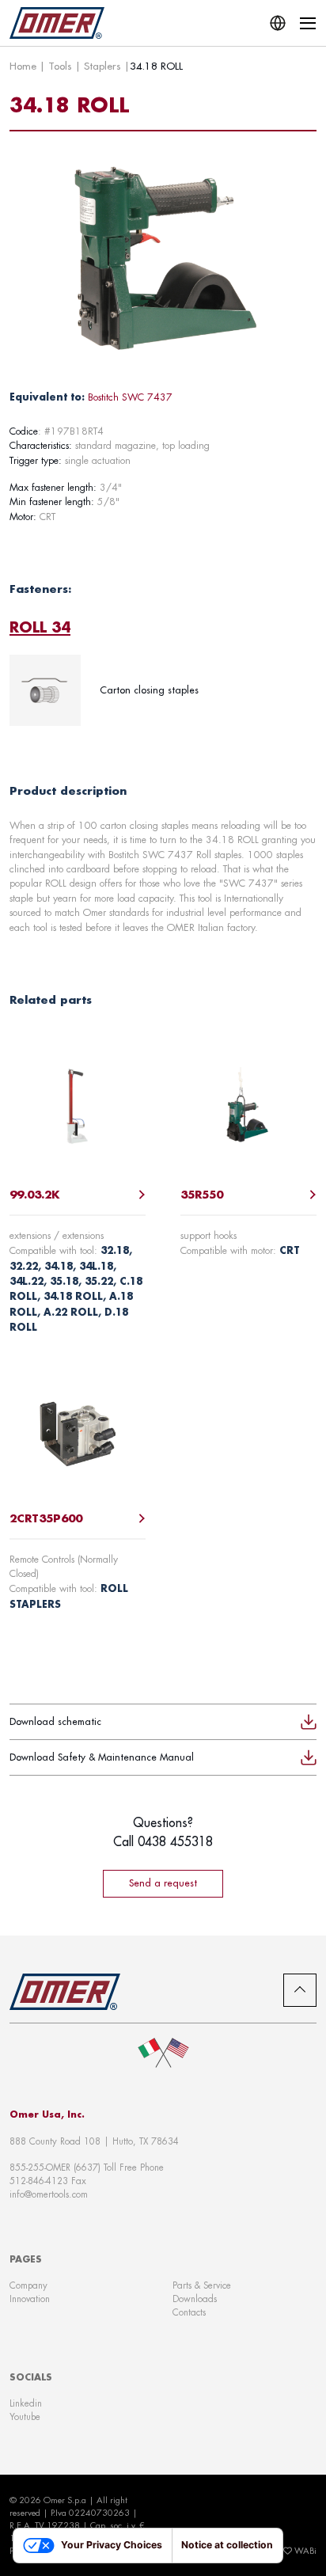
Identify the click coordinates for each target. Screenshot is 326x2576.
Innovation (30, 2299)
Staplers (102, 66)
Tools (60, 66)
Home (23, 66)
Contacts (189, 2312)
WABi (305, 2551)
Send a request (163, 1883)
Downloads (195, 2299)
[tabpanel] (163, 690)
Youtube (25, 2416)
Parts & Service (202, 2285)
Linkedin (26, 2403)
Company (28, 2285)
